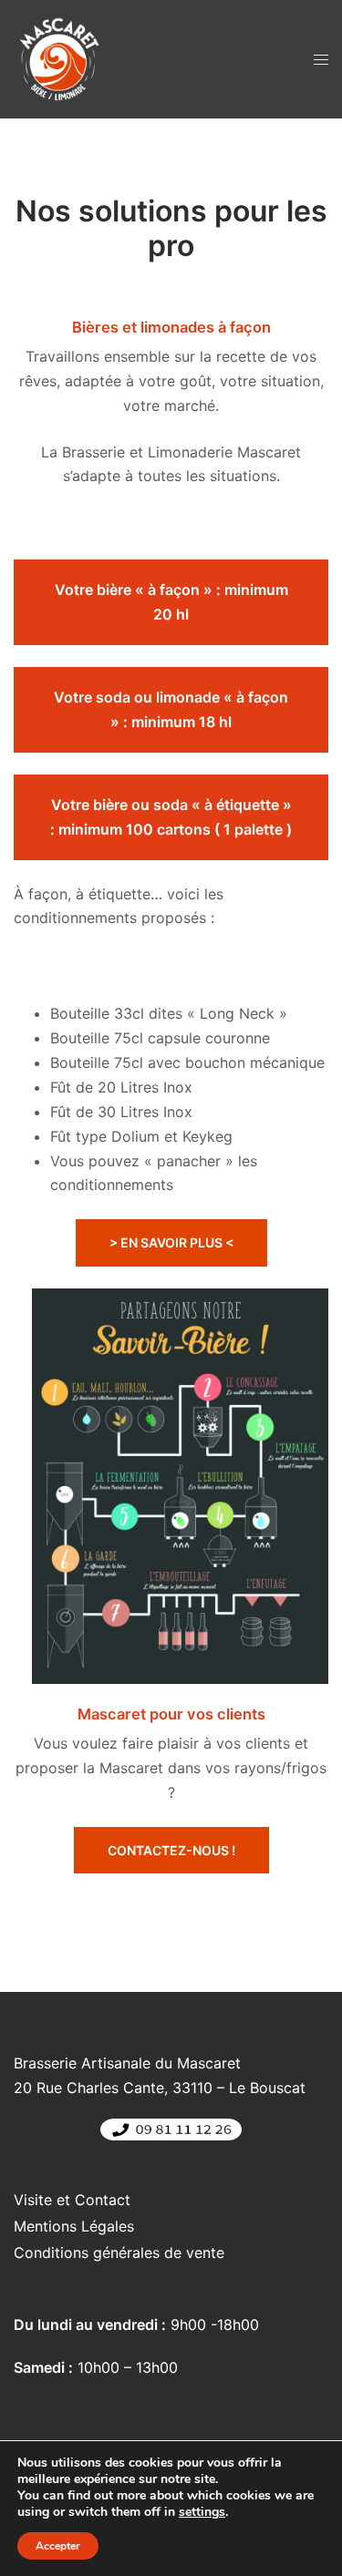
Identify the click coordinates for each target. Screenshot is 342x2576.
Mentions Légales (74, 2226)
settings (202, 2512)
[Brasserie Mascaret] (59, 57)
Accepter (58, 2546)
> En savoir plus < (171, 1242)
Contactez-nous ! (171, 1850)
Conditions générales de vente (119, 2253)
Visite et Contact (72, 2200)
